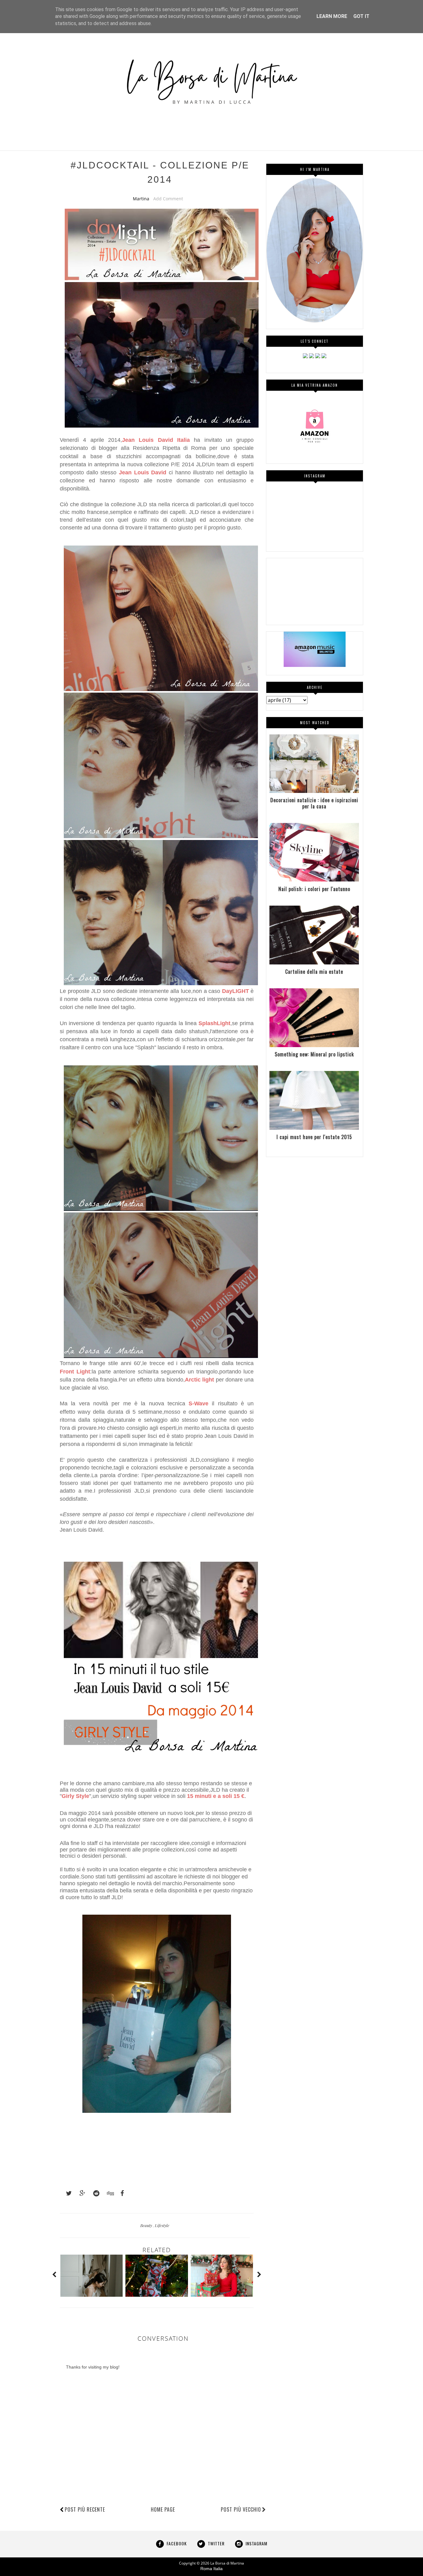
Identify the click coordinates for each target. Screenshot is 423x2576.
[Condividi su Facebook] (120, 2193)
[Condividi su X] (66, 2193)
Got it (361, 16)
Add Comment (168, 199)
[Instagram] (305, 357)
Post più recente (85, 2509)
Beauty (147, 2225)
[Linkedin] (318, 357)
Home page (163, 2509)
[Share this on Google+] (80, 2193)
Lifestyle (162, 2225)
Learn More (332, 16)
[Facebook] (312, 357)
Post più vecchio (241, 2509)
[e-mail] (324, 357)
